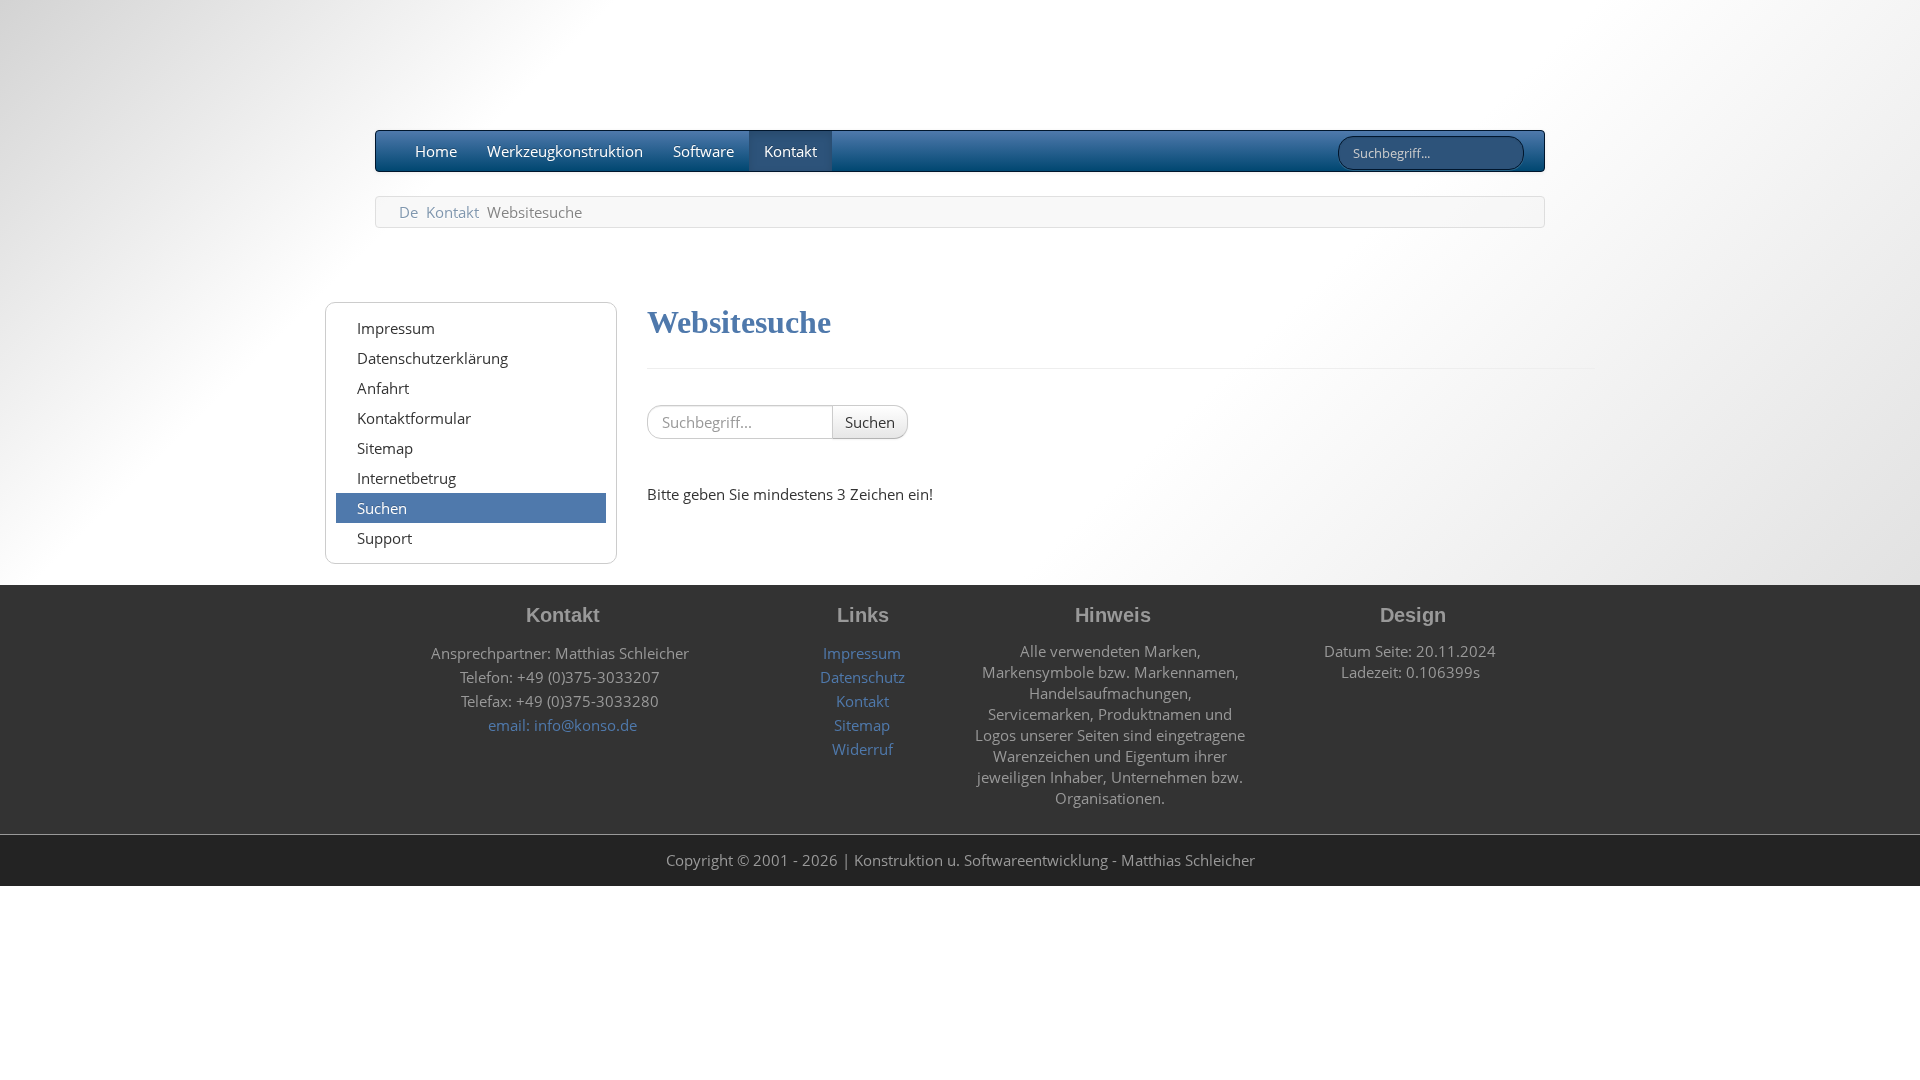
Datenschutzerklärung (430, 358)
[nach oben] (1510, 860)
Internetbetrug (404, 478)
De (408, 212)
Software (703, 151)
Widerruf (860, 749)
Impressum (394, 328)
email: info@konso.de (560, 725)
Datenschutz (860, 677)
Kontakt (790, 151)
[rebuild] (410, 860)
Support (382, 538)
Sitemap (383, 448)
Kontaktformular (412, 418)
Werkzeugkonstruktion (565, 151)
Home (434, 151)
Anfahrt (381, 388)
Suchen (380, 508)
